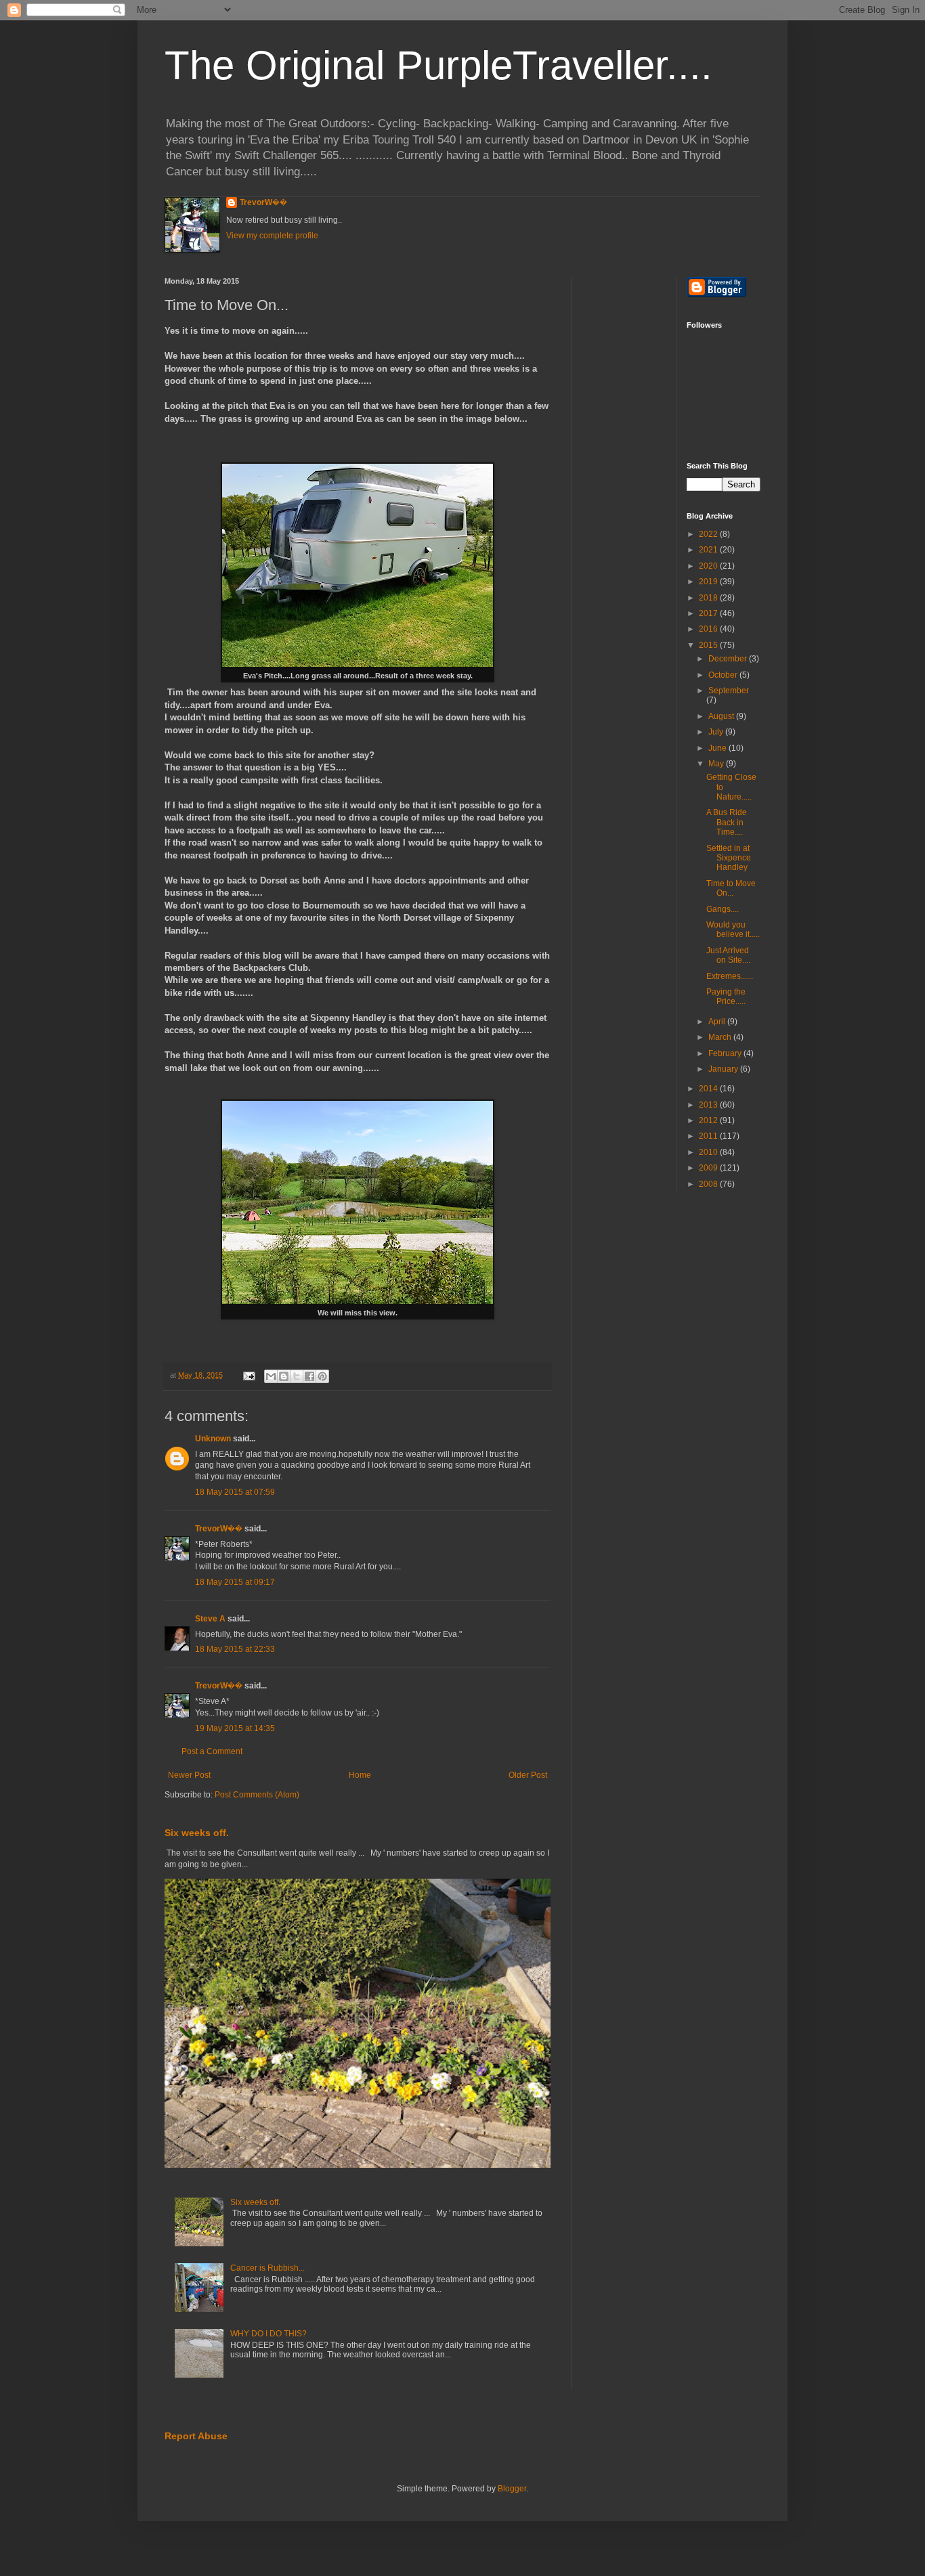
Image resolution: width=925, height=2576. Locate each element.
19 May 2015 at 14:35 (235, 1728)
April (718, 1022)
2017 (709, 613)
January (724, 1069)
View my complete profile (272, 236)
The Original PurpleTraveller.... (438, 65)
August (722, 716)
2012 (709, 1120)
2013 (709, 1105)
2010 (709, 1152)
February (726, 1053)
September (729, 691)
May (717, 764)
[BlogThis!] (284, 1376)
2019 (709, 582)
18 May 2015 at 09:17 (235, 1582)
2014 (709, 1089)
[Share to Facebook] (309, 1376)
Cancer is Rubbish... (267, 2268)
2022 (709, 534)
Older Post (528, 1775)
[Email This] (271, 1376)
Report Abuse (196, 2436)
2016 (709, 629)
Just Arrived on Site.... (728, 955)
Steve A (210, 1619)
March (721, 1037)
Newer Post (189, 1775)
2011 (709, 1136)
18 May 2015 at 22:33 (235, 1649)
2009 (709, 1168)
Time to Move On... (731, 888)
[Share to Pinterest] (322, 1376)
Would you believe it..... (733, 930)
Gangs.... (723, 909)
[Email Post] (249, 1375)
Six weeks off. (197, 1833)
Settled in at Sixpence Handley (729, 858)
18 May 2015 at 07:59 (235, 1492)
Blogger (512, 2489)
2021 (709, 550)
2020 (709, 566)
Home (360, 1775)
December (729, 659)
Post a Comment (212, 1751)
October (724, 675)
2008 (709, 1184)
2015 (709, 645)
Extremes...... (730, 976)
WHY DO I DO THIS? (268, 2334)
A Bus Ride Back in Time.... (727, 822)
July (717, 732)
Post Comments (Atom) (257, 1795)
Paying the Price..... (726, 997)
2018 (709, 598)
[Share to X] (297, 1376)
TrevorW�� (263, 202)
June (718, 748)
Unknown (213, 1439)
